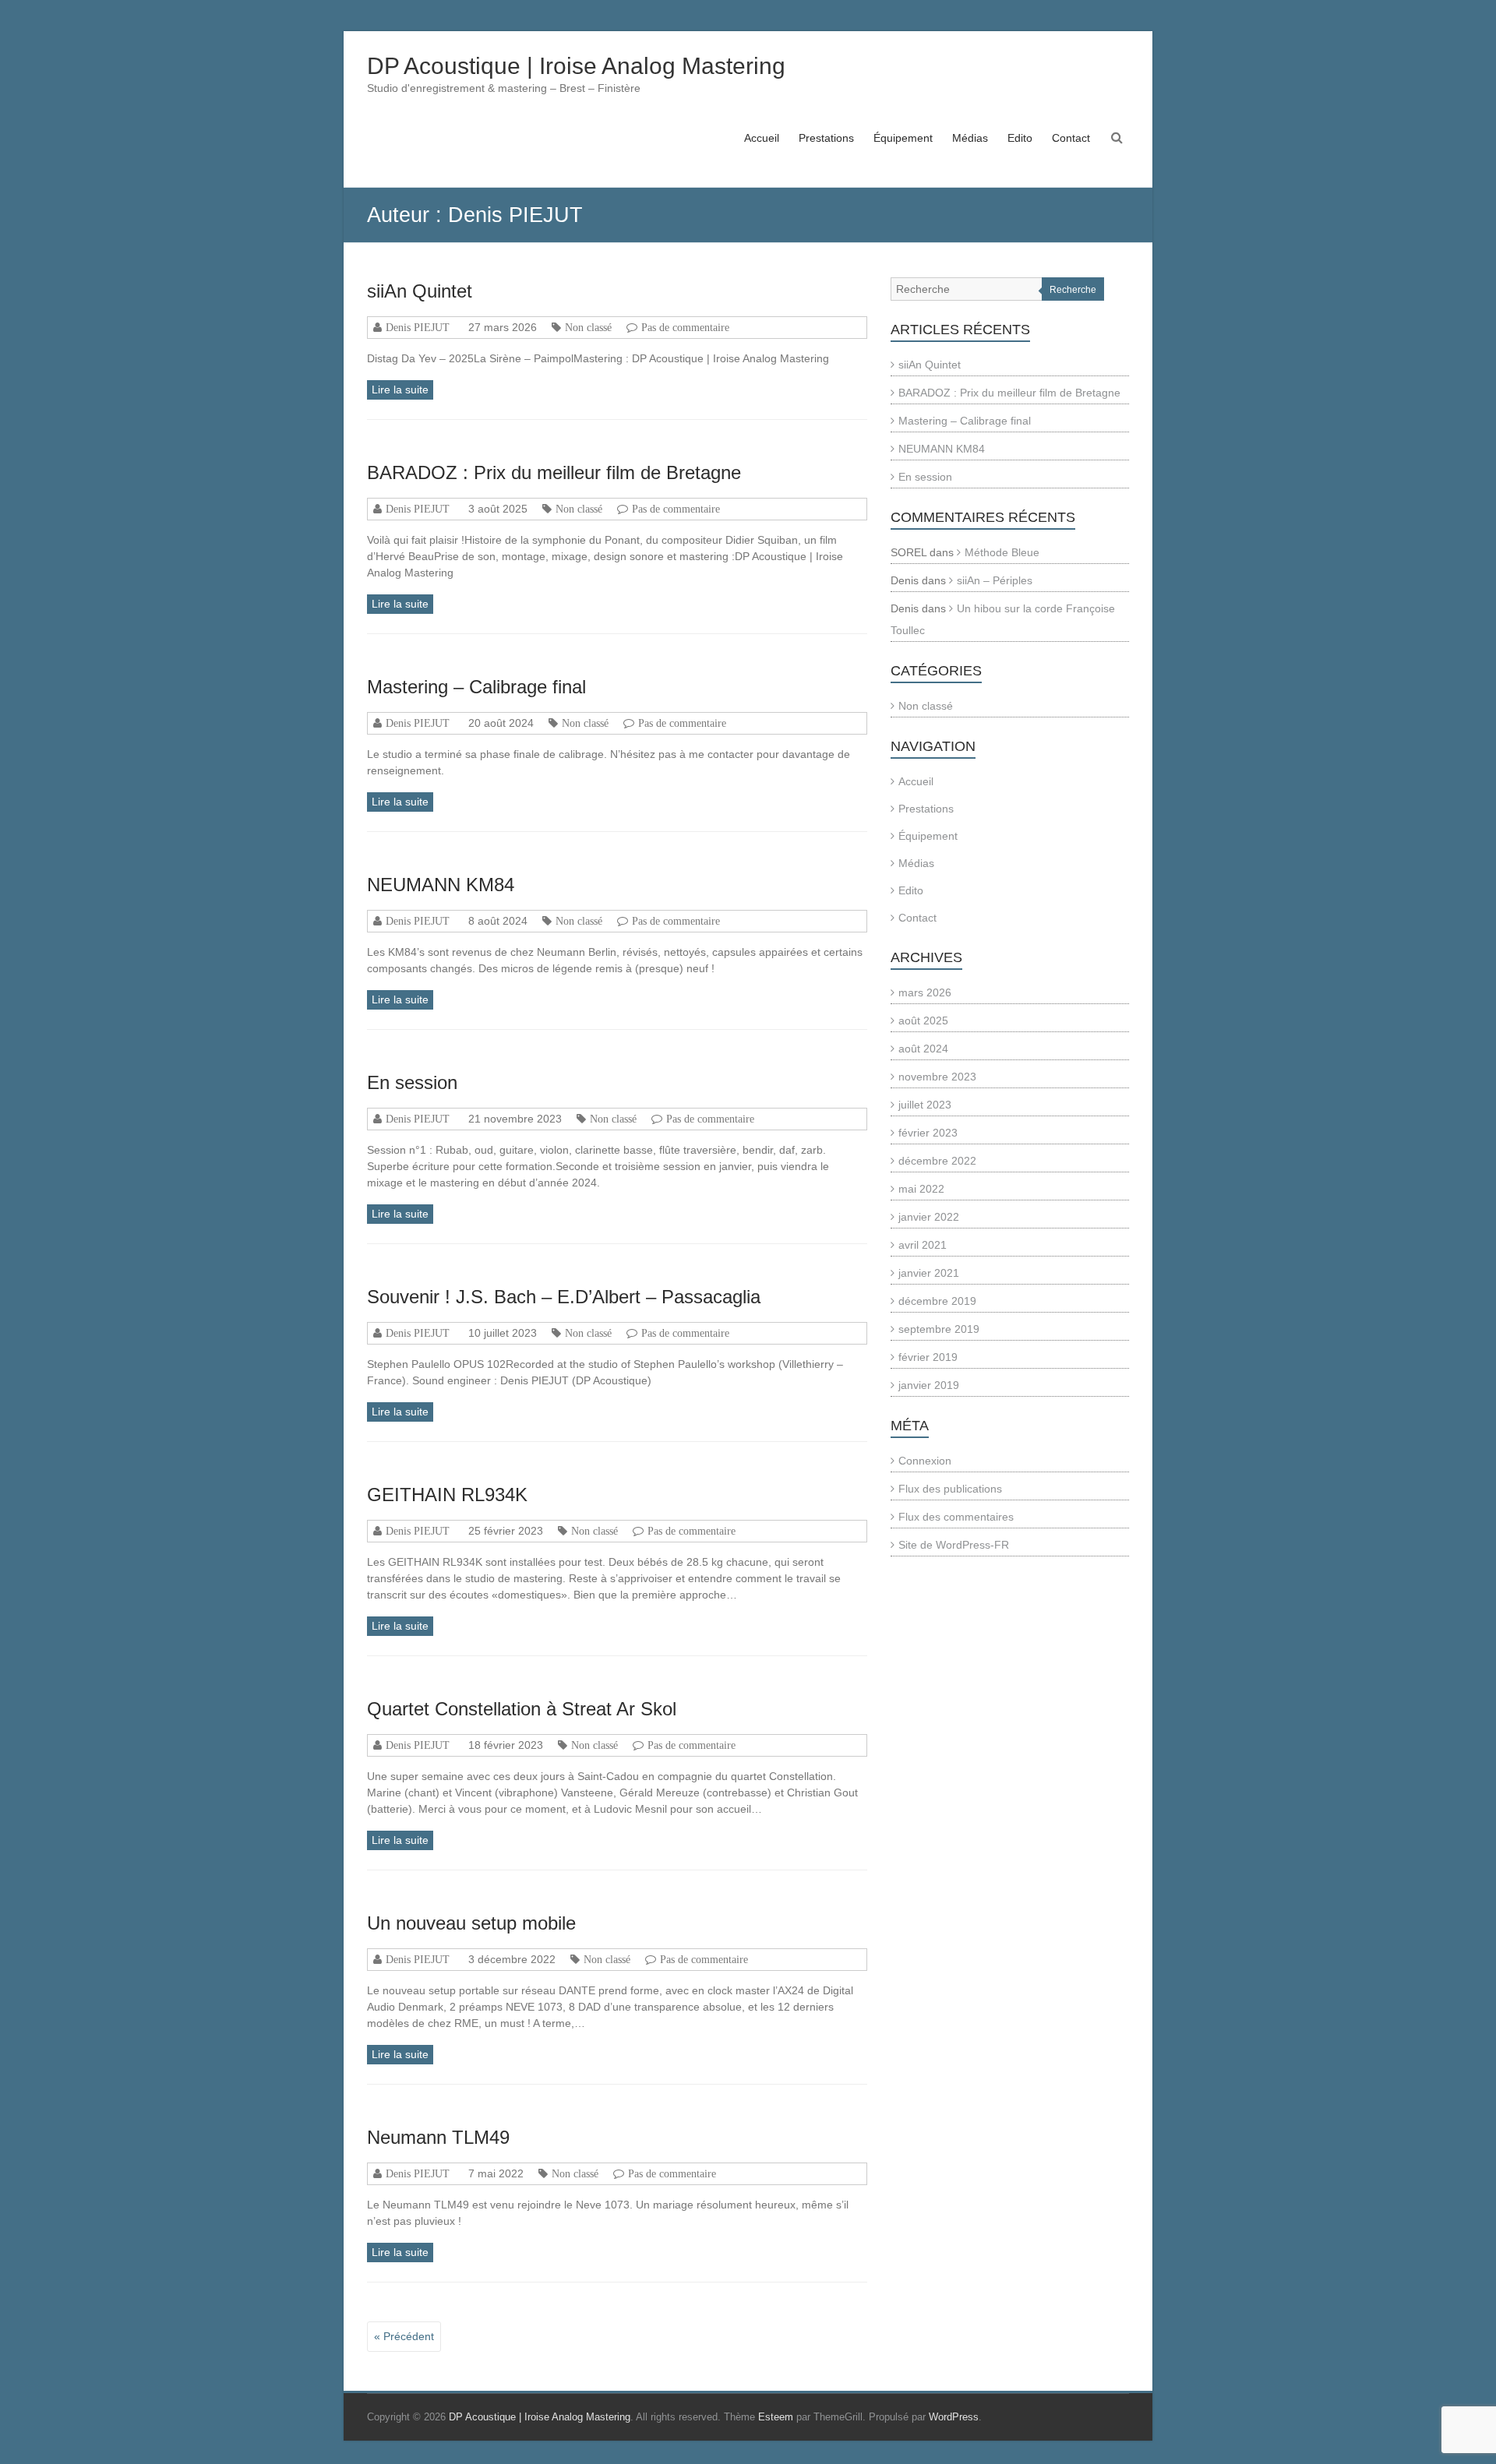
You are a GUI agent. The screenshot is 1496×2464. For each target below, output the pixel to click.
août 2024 (923, 1049)
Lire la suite (400, 390)
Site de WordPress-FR (954, 1545)
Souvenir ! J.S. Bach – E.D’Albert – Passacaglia (564, 1297)
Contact (1071, 138)
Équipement (903, 138)
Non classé (588, 327)
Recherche (1073, 290)
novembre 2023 (937, 1077)
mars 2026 (925, 992)
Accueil (762, 138)
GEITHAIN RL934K (447, 1495)
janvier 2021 (929, 1273)
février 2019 (928, 1357)
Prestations (826, 138)
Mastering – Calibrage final (476, 687)
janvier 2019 (929, 1385)
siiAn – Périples (995, 580)
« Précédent (404, 2336)
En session (412, 1082)
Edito (1020, 138)
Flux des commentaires (956, 1517)
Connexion (925, 1461)
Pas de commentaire (685, 327)
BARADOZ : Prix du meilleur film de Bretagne (554, 472)
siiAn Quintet (420, 291)
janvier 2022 (929, 1217)
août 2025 (923, 1020)
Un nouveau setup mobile (471, 1923)
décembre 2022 (937, 1161)
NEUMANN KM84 (441, 885)
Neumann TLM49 (438, 2137)
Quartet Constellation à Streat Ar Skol (522, 1709)
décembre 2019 (937, 1301)
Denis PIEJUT (418, 327)
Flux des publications (950, 1489)
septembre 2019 (939, 1329)
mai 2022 (921, 1189)
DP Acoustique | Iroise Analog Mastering (576, 66)
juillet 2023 (925, 1105)
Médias (970, 138)
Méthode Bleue (1002, 552)
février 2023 (928, 1133)
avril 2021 (923, 1245)
